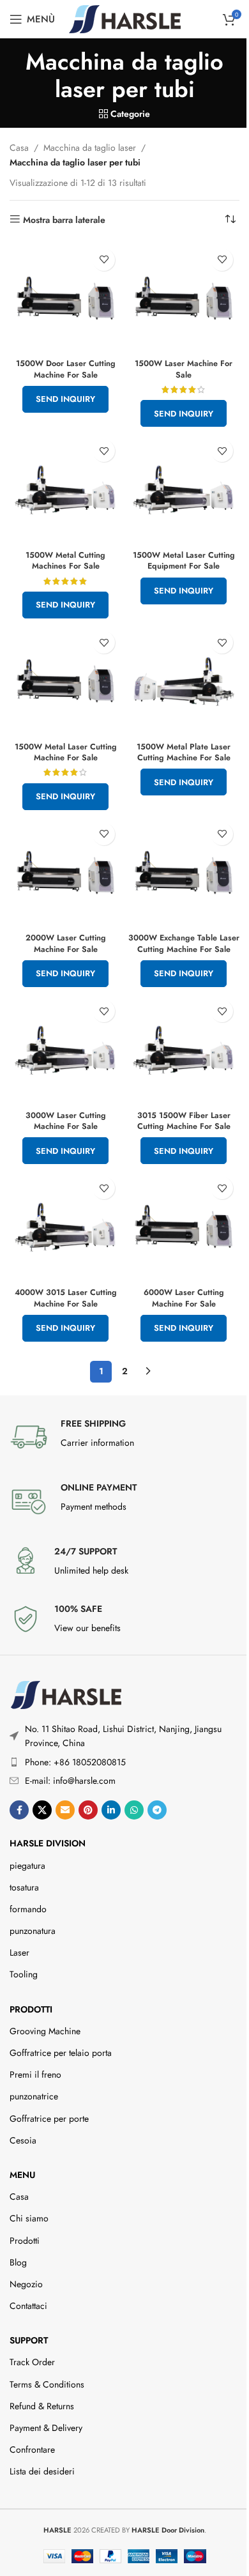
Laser (19, 1952)
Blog (18, 2262)
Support (29, 2340)
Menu (22, 2175)
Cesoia (23, 2140)
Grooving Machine (45, 2031)
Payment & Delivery (46, 2428)
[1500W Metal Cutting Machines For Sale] (65, 489)
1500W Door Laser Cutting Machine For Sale (66, 369)
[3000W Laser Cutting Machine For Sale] (65, 1049)
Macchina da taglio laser (90, 148)
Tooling (24, 1974)
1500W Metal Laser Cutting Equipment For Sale (184, 561)
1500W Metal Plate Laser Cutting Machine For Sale (184, 753)
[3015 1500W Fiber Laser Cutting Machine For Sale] (184, 1049)
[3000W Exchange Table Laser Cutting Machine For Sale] (184, 872)
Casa (19, 148)
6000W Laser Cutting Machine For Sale (184, 1298)
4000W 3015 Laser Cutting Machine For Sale (66, 1298)
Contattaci (28, 2306)
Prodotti (31, 2009)
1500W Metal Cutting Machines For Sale (65, 561)
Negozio (26, 2284)
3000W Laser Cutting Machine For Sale (66, 1121)
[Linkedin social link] (111, 1810)
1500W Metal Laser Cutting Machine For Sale (66, 753)
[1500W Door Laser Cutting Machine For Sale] (65, 298)
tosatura (24, 1887)
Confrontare (32, 2449)
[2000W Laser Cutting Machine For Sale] (65, 872)
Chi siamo (29, 2218)
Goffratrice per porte (49, 2119)
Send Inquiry (65, 399)
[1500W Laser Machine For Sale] (184, 298)
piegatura (27, 1866)
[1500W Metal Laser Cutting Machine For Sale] (65, 681)
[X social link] (42, 1810)
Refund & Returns (42, 2406)
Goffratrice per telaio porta (61, 2053)
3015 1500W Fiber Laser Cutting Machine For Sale (184, 1121)
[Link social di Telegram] (157, 1810)
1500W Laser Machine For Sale (184, 369)
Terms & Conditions (47, 2384)
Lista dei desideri (42, 2471)
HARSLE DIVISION (48, 1843)
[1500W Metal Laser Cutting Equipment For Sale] (184, 489)
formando (28, 1909)
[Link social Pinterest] (88, 1810)
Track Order (32, 2362)
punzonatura (33, 1931)
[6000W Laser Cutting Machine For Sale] (184, 1226)
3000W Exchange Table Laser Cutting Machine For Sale (184, 944)
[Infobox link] (124, 1437)
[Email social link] (65, 1810)
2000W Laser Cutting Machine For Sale (66, 944)
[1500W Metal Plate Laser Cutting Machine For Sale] (184, 681)
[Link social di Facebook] (19, 1810)
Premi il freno (35, 2074)
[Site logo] (125, 18)
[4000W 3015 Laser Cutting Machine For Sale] (65, 1226)
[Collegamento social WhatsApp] (134, 1810)
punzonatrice (34, 2096)
